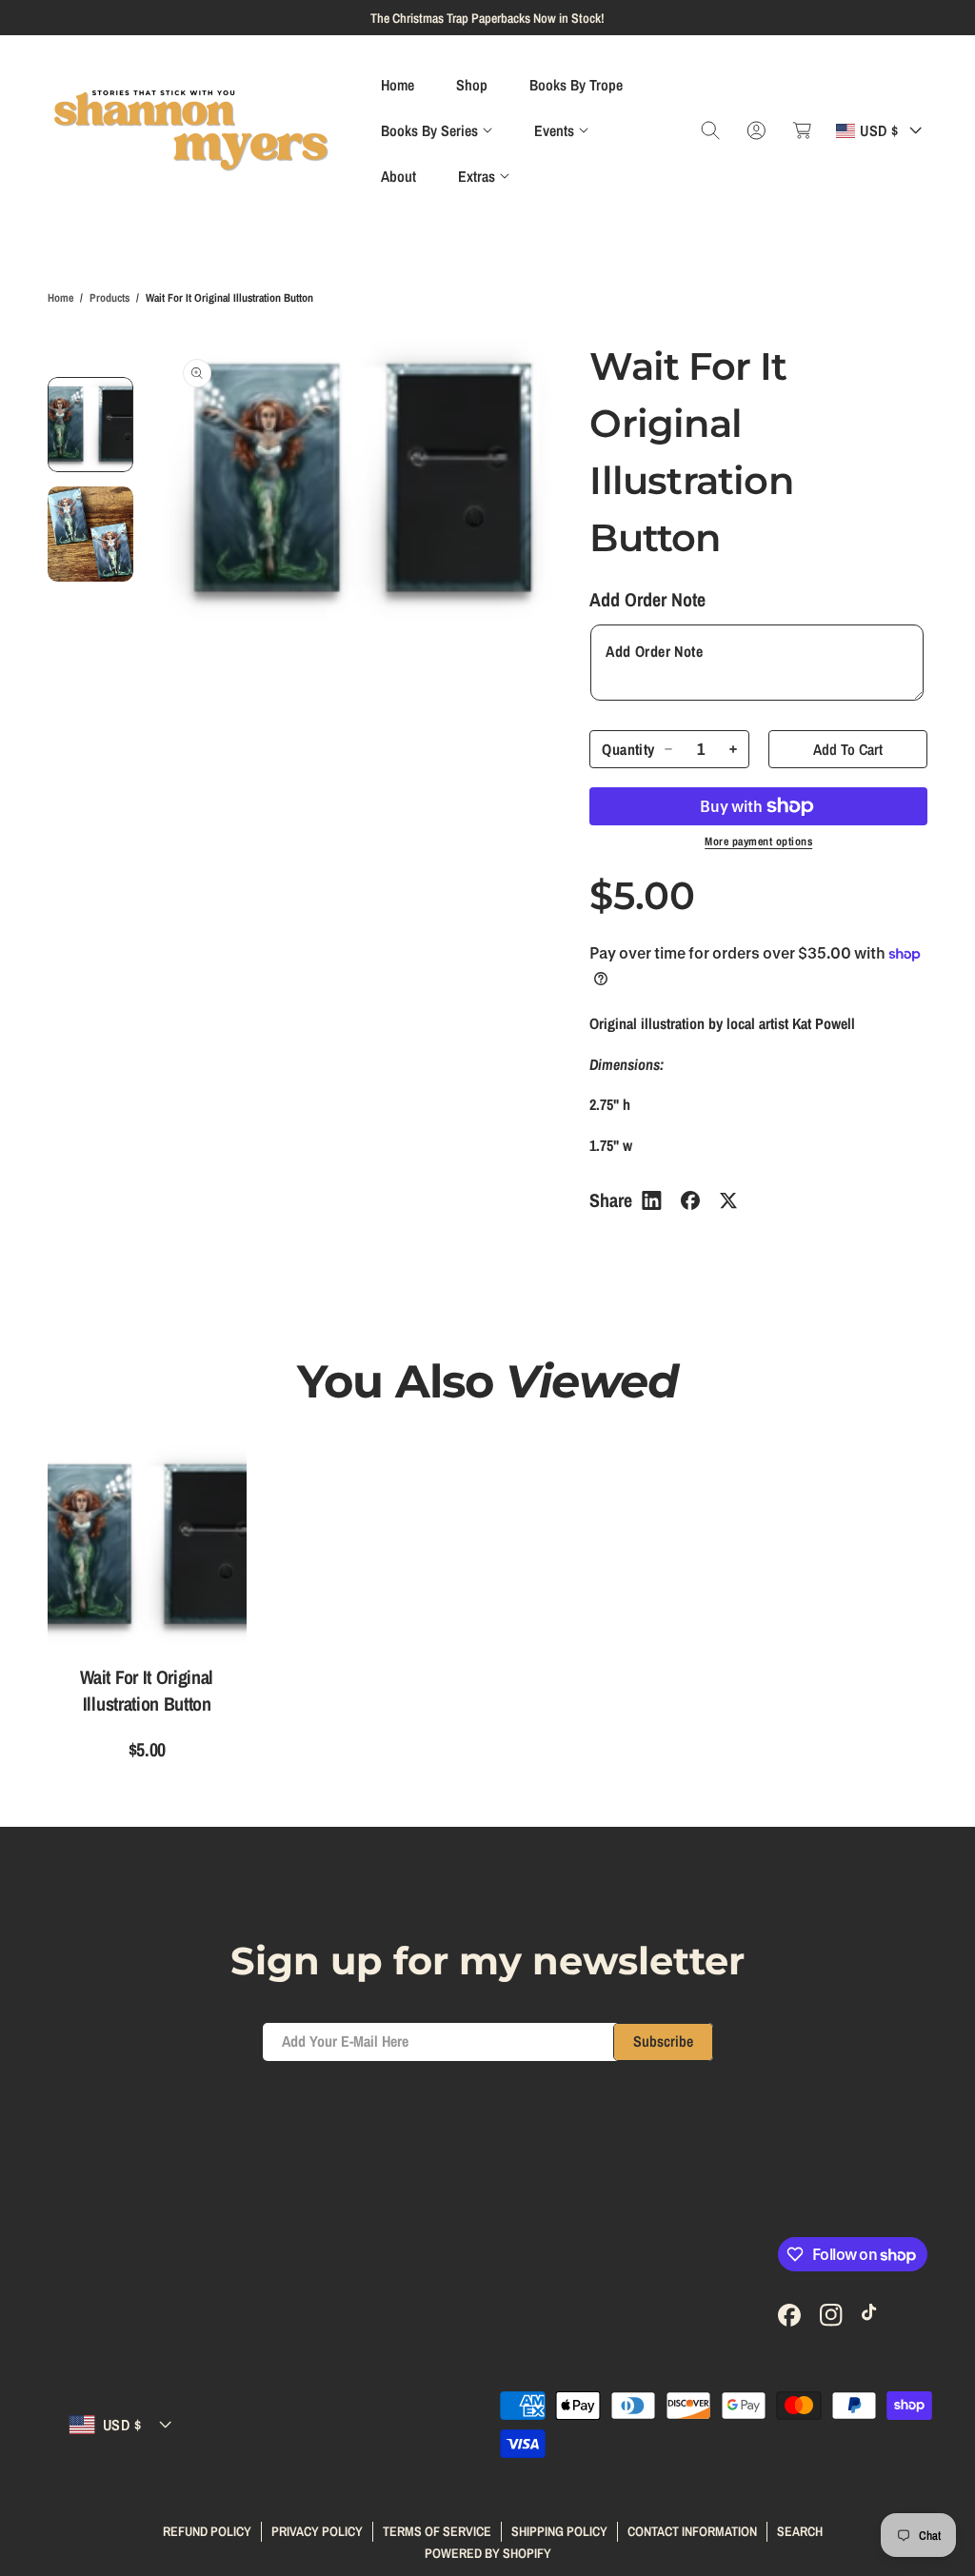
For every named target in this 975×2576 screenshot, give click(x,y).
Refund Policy (207, 2531)
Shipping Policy (559, 2531)
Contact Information (692, 2531)
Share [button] (611, 1200)
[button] (437, 130)
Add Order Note (647, 599)
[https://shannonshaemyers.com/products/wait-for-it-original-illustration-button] (652, 1200)
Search (800, 2531)
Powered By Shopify (488, 2553)
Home (60, 298)
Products (109, 298)
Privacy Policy (317, 2531)
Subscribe (663, 2041)
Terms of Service (437, 2531)
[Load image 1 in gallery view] (90, 425)
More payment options (758, 842)
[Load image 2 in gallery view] (90, 534)
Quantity (628, 750)
